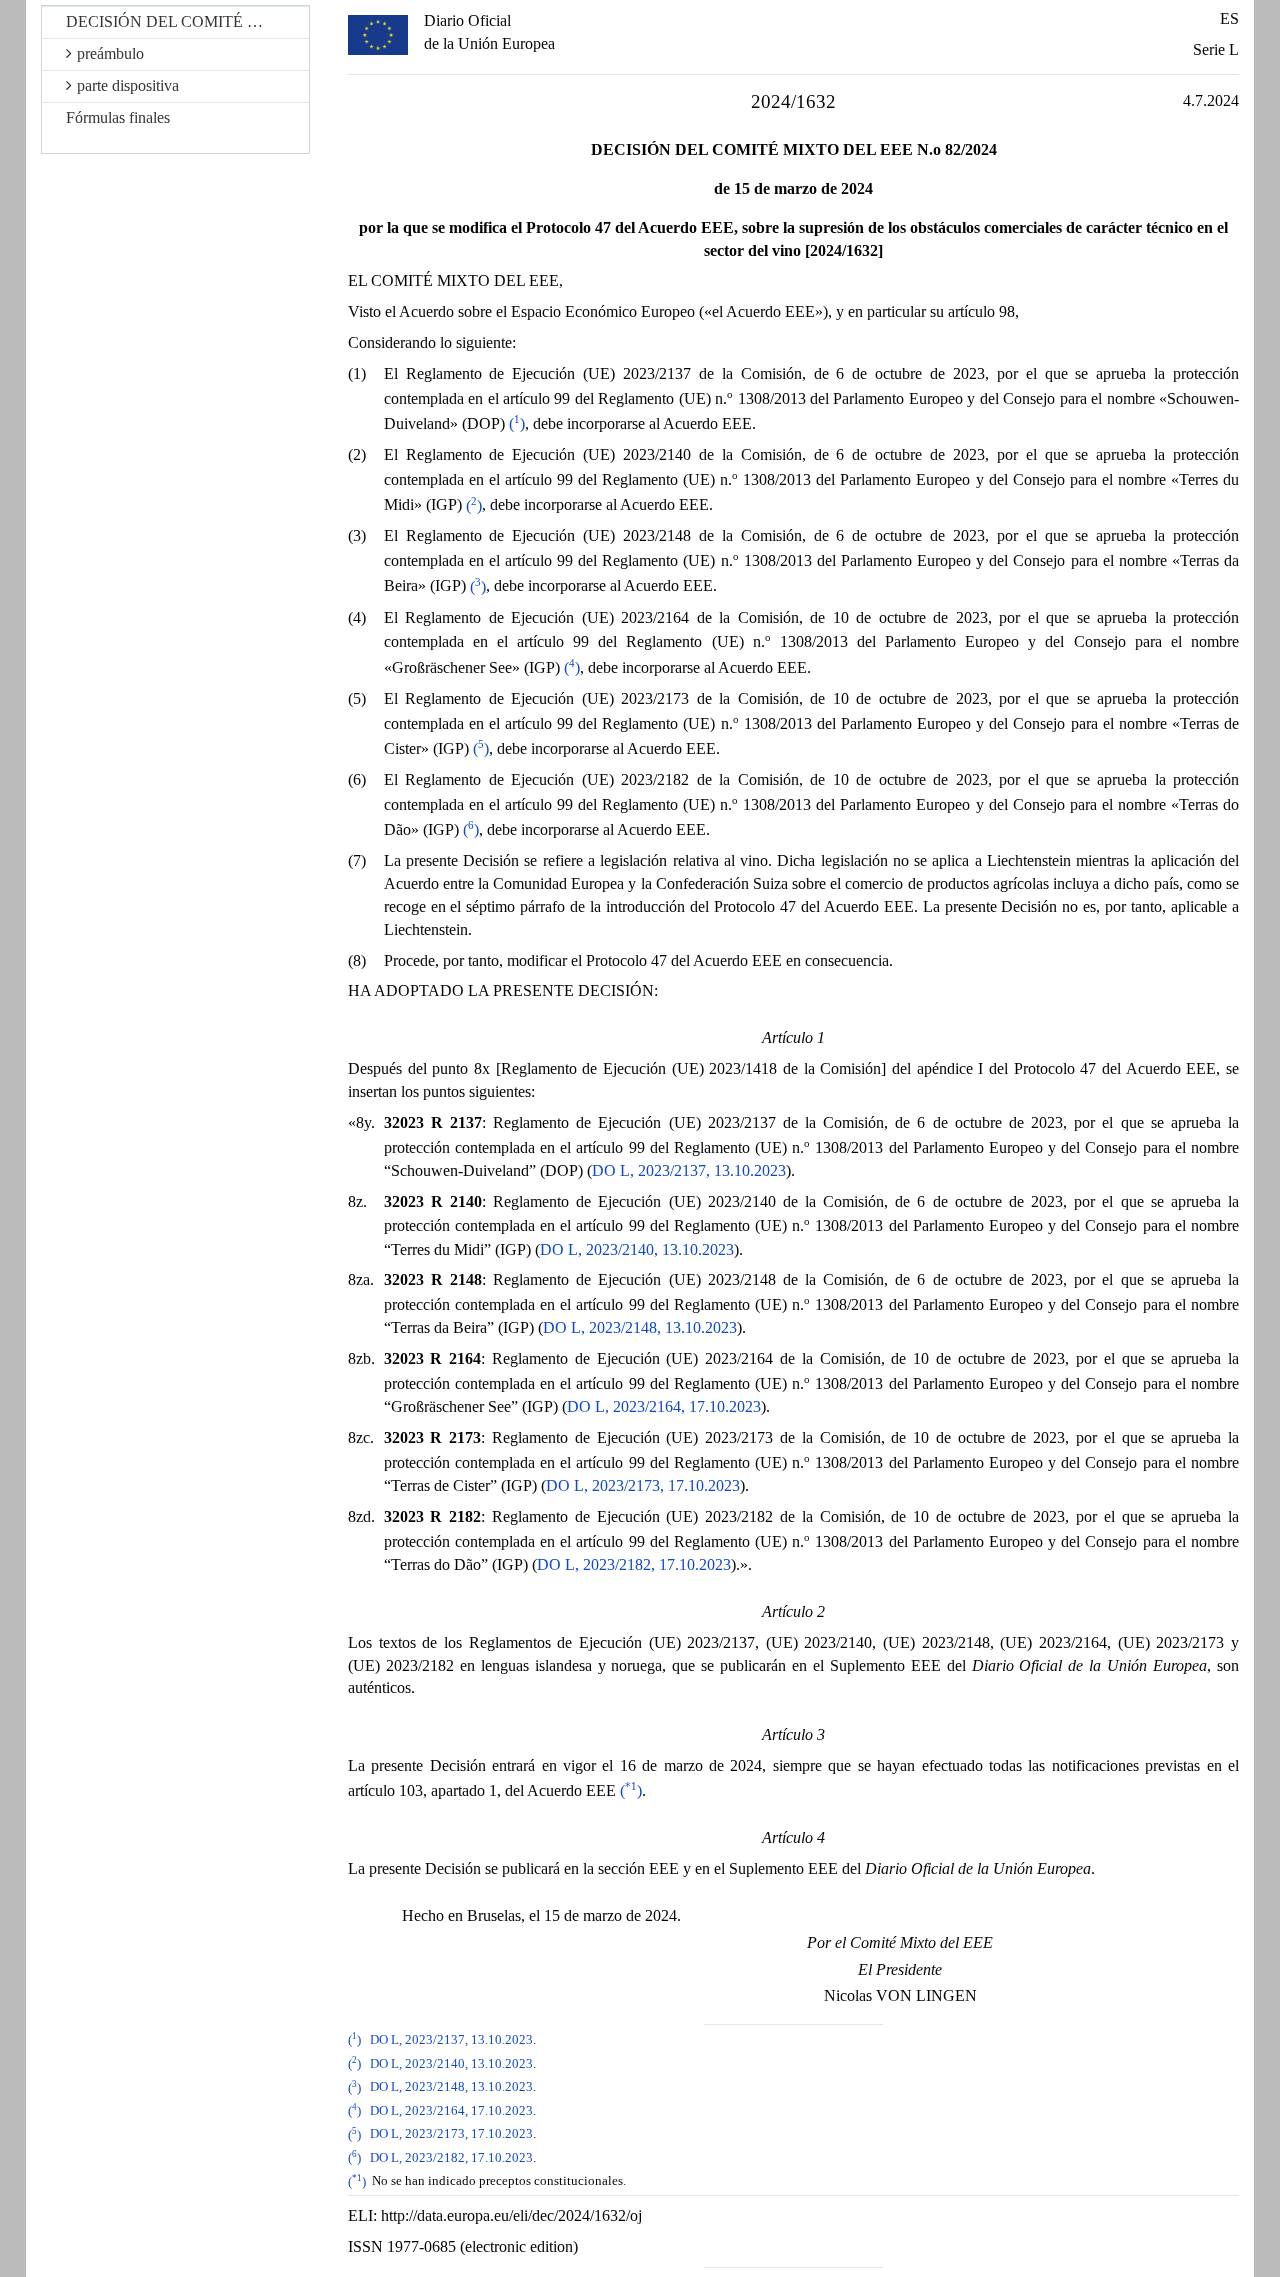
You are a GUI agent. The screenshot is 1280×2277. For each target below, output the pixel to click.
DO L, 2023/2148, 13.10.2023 (640, 1327)
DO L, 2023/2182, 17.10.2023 (634, 1564)
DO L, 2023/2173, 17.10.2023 (643, 1485)
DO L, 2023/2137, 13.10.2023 (689, 1170)
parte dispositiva (128, 85)
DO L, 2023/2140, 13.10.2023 (637, 1249)
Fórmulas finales (118, 117)
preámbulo (110, 53)
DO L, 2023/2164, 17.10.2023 (664, 1406)
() (517, 423)
